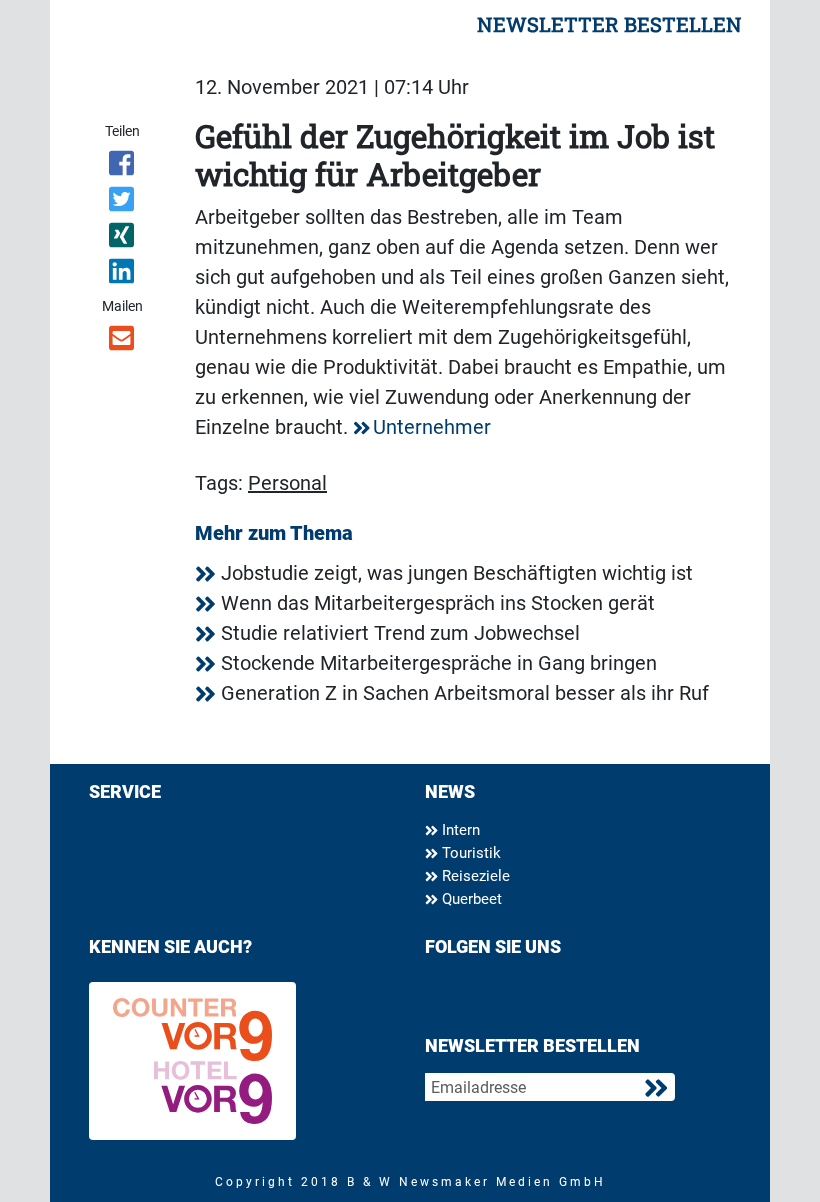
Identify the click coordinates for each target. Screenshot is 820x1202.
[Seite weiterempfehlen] (122, 342)
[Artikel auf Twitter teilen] (122, 203)
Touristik (469, 853)
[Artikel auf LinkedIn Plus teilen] (122, 275)
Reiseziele (474, 876)
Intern (459, 830)
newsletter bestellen (609, 24)
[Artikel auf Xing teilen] (122, 239)
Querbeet (470, 899)
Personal (287, 483)
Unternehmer (432, 427)
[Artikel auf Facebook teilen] (122, 167)
